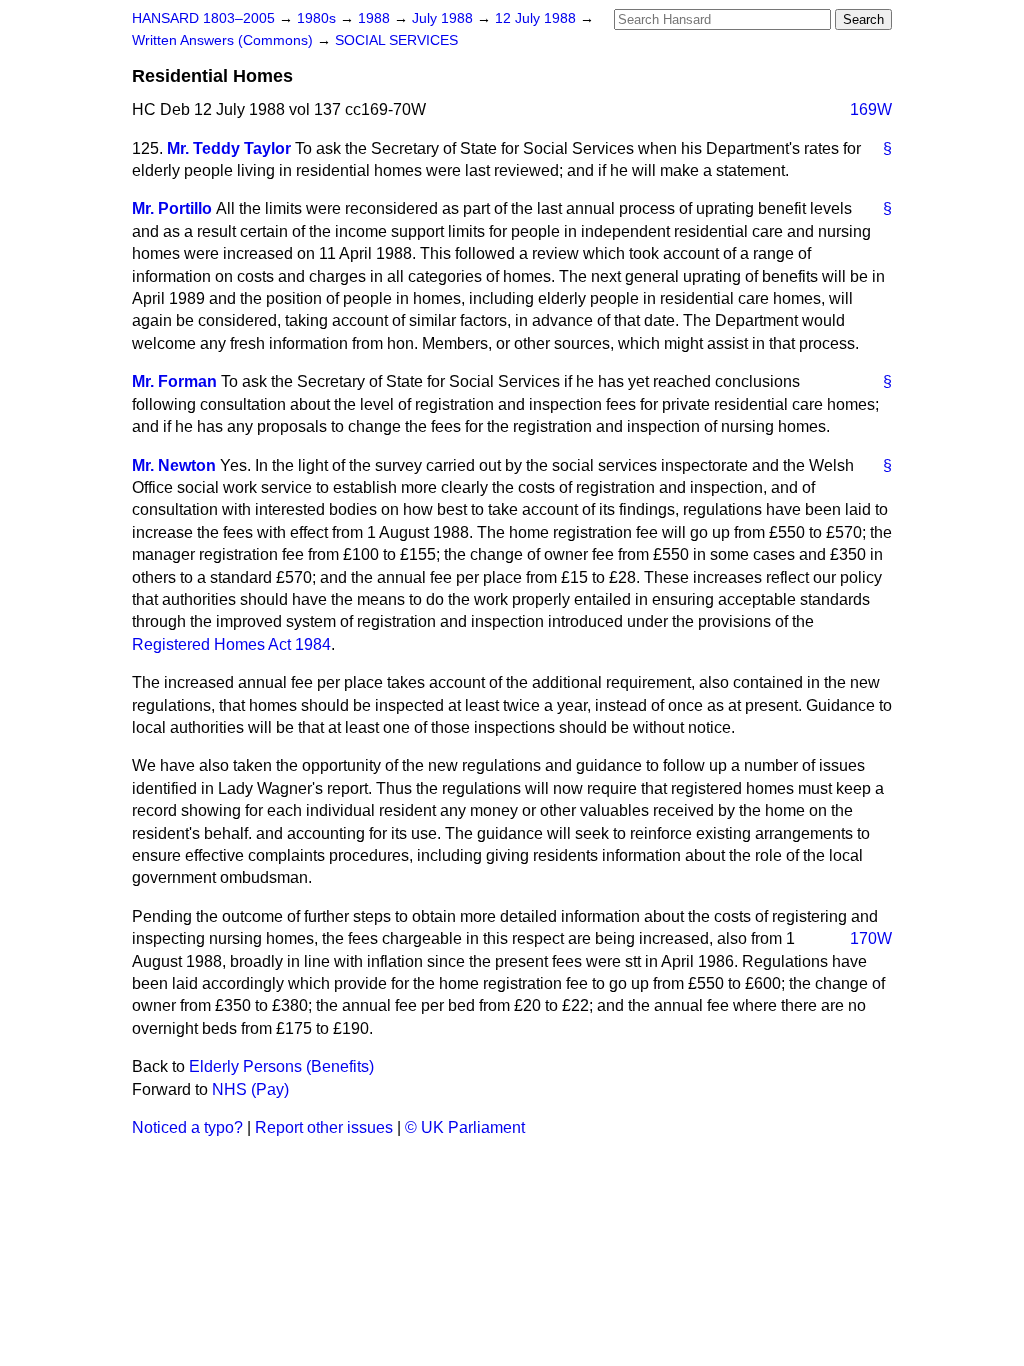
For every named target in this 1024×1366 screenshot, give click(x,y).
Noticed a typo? (187, 1127)
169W (871, 109)
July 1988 (444, 18)
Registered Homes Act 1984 (231, 644)
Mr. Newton (174, 465)
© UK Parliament (465, 1127)
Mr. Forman (174, 381)
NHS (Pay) (250, 1089)
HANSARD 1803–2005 (203, 18)
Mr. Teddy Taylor (229, 148)
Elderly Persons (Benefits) (281, 1066)
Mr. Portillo (172, 208)
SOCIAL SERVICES (396, 40)
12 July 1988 (537, 18)
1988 (376, 18)
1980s (318, 18)
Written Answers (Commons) (224, 40)
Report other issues (324, 1127)
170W (871, 938)
